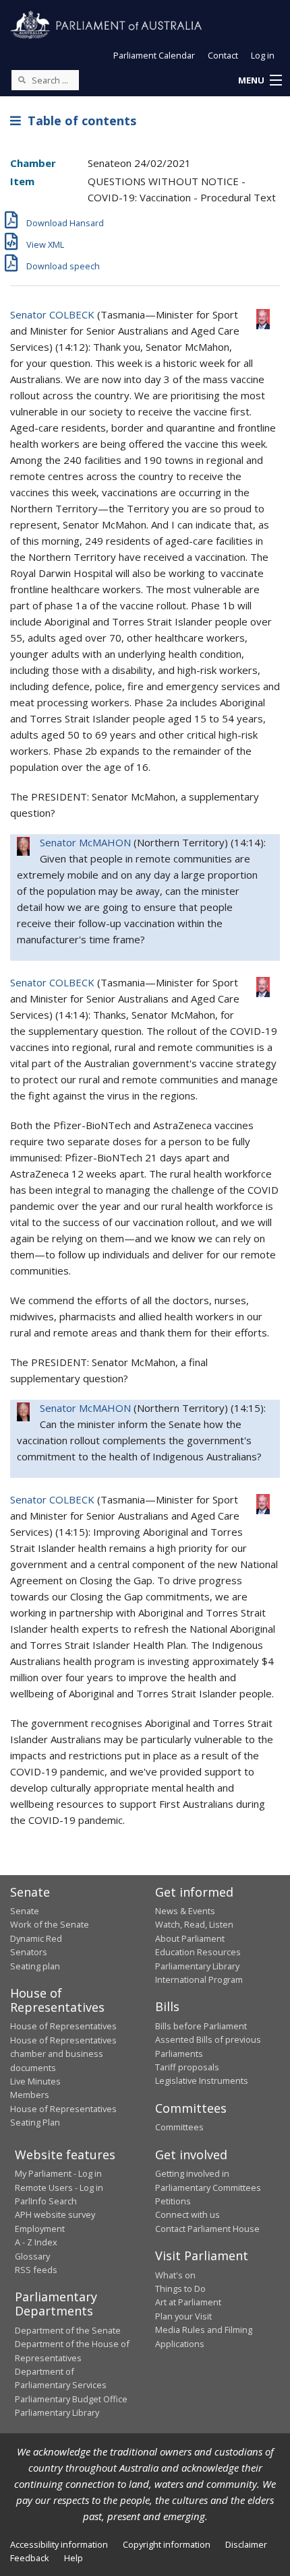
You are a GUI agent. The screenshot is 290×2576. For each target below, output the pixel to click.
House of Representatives (63, 2026)
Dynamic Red (36, 1938)
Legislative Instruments (202, 2080)
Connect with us (187, 2214)
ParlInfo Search (46, 2201)
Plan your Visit (183, 2316)
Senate (25, 1911)
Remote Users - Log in (59, 2188)
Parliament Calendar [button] (154, 55)
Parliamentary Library (197, 1966)
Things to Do (180, 2289)
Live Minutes (35, 2081)
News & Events (185, 1911)
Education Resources (198, 1952)
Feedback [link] (30, 2558)
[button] (260, 81)
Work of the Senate (50, 1924)
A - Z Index (36, 2242)
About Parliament (190, 1938)
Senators (29, 1952)
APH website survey (55, 2214)
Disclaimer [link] (246, 2544)
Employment (40, 2229)
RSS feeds (36, 2270)
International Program (199, 1979)
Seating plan (35, 1966)
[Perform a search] (22, 79)
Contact (223, 55)
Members (30, 2095)
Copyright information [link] (167, 2544)
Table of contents (79, 121)
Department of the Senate (68, 2330)
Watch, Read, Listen (194, 1924)
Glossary (32, 2256)
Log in (263, 55)
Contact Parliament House (207, 2229)
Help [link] (74, 2558)
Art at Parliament (188, 2302)
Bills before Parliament (201, 2026)
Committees (179, 2127)
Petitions (173, 2201)
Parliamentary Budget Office (71, 2399)
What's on (175, 2275)
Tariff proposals (187, 2067)
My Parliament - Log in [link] (58, 2173)
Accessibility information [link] (59, 2544)
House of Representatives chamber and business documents (63, 2054)
